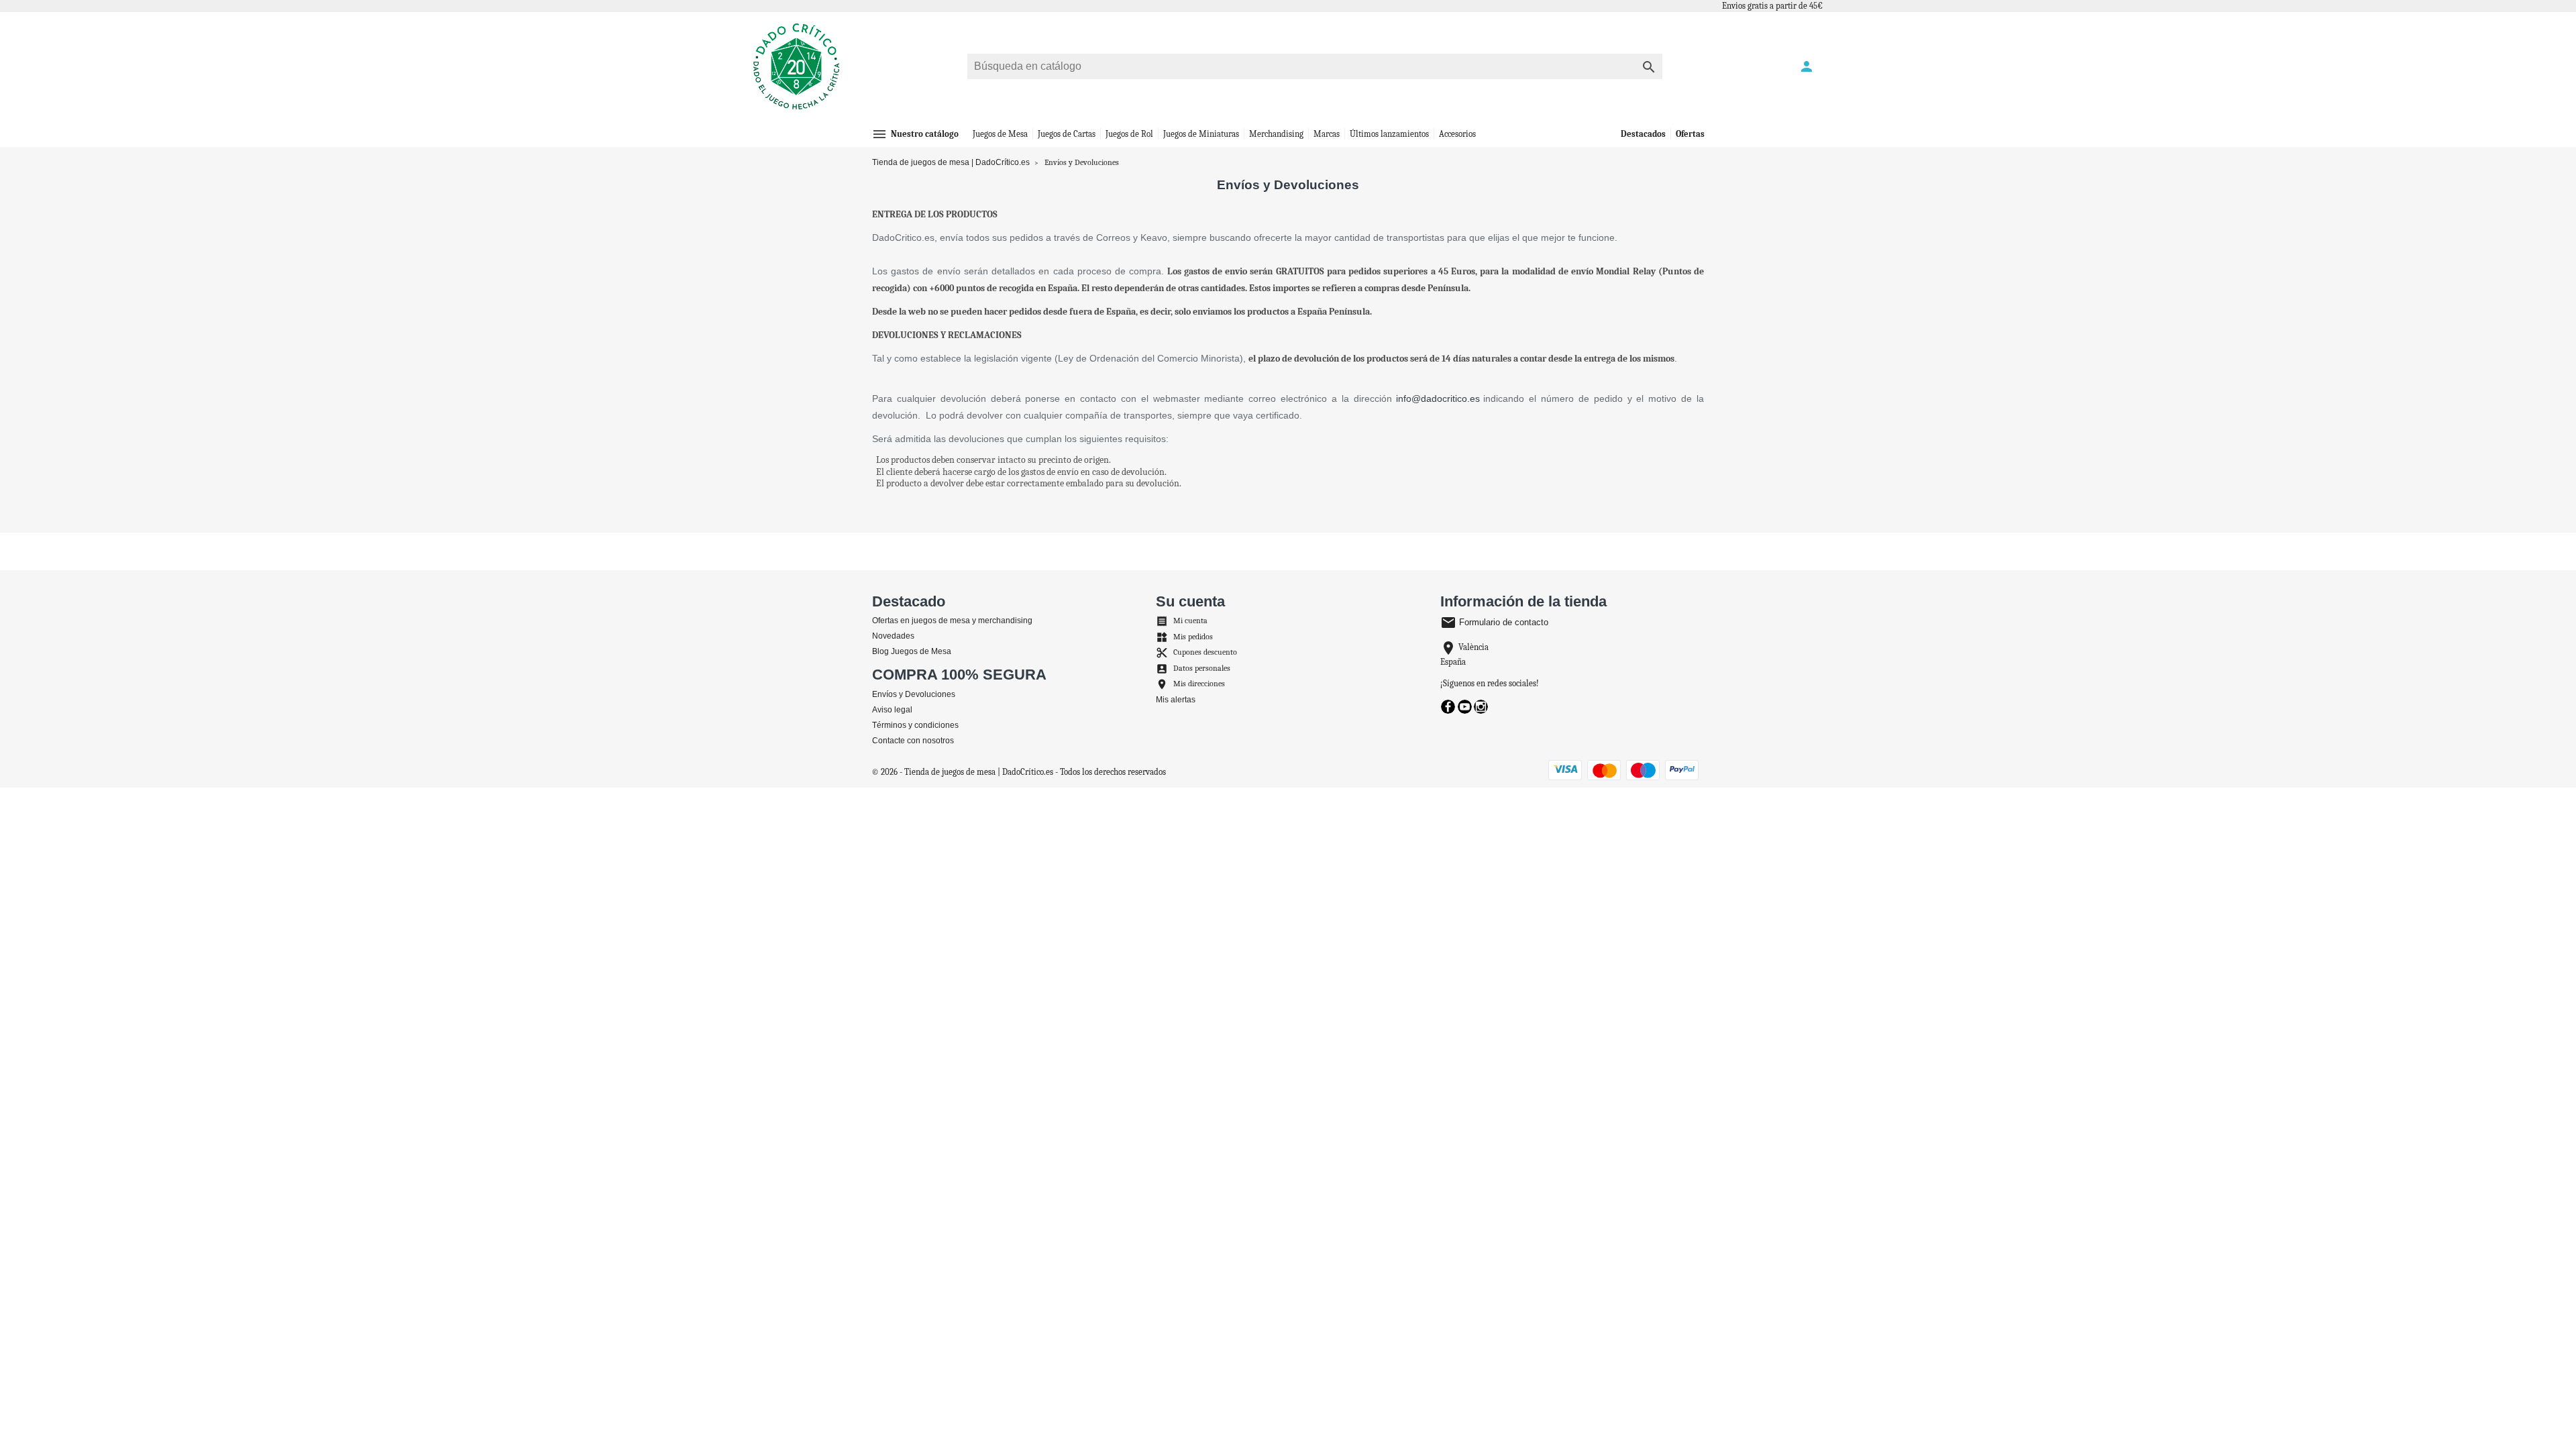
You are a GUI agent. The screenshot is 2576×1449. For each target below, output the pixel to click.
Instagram (1481, 707)
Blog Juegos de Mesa (912, 651)
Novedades (893, 636)
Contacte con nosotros (913, 741)
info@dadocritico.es (1438, 398)
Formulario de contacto (1494, 622)
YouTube (1465, 707)
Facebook (1448, 707)
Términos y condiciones (915, 725)
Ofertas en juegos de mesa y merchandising (952, 621)
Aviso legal (892, 710)
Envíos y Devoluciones (914, 694)
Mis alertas (1176, 700)
